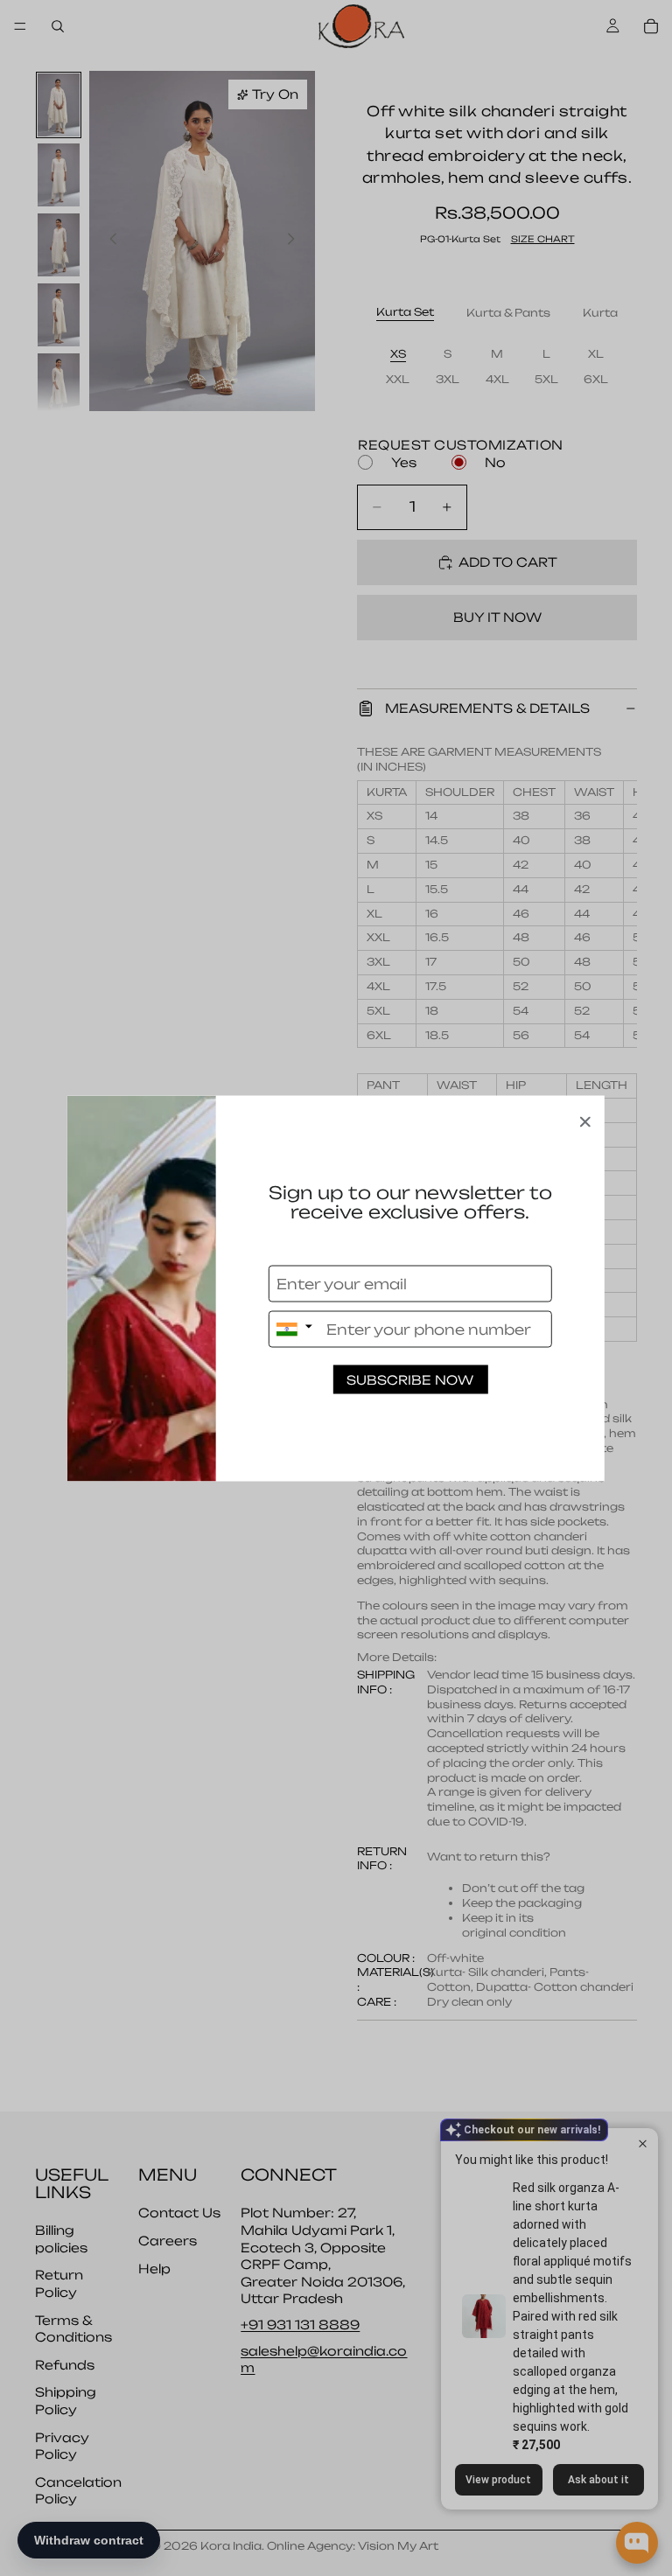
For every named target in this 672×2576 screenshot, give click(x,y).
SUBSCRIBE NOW (410, 1379)
